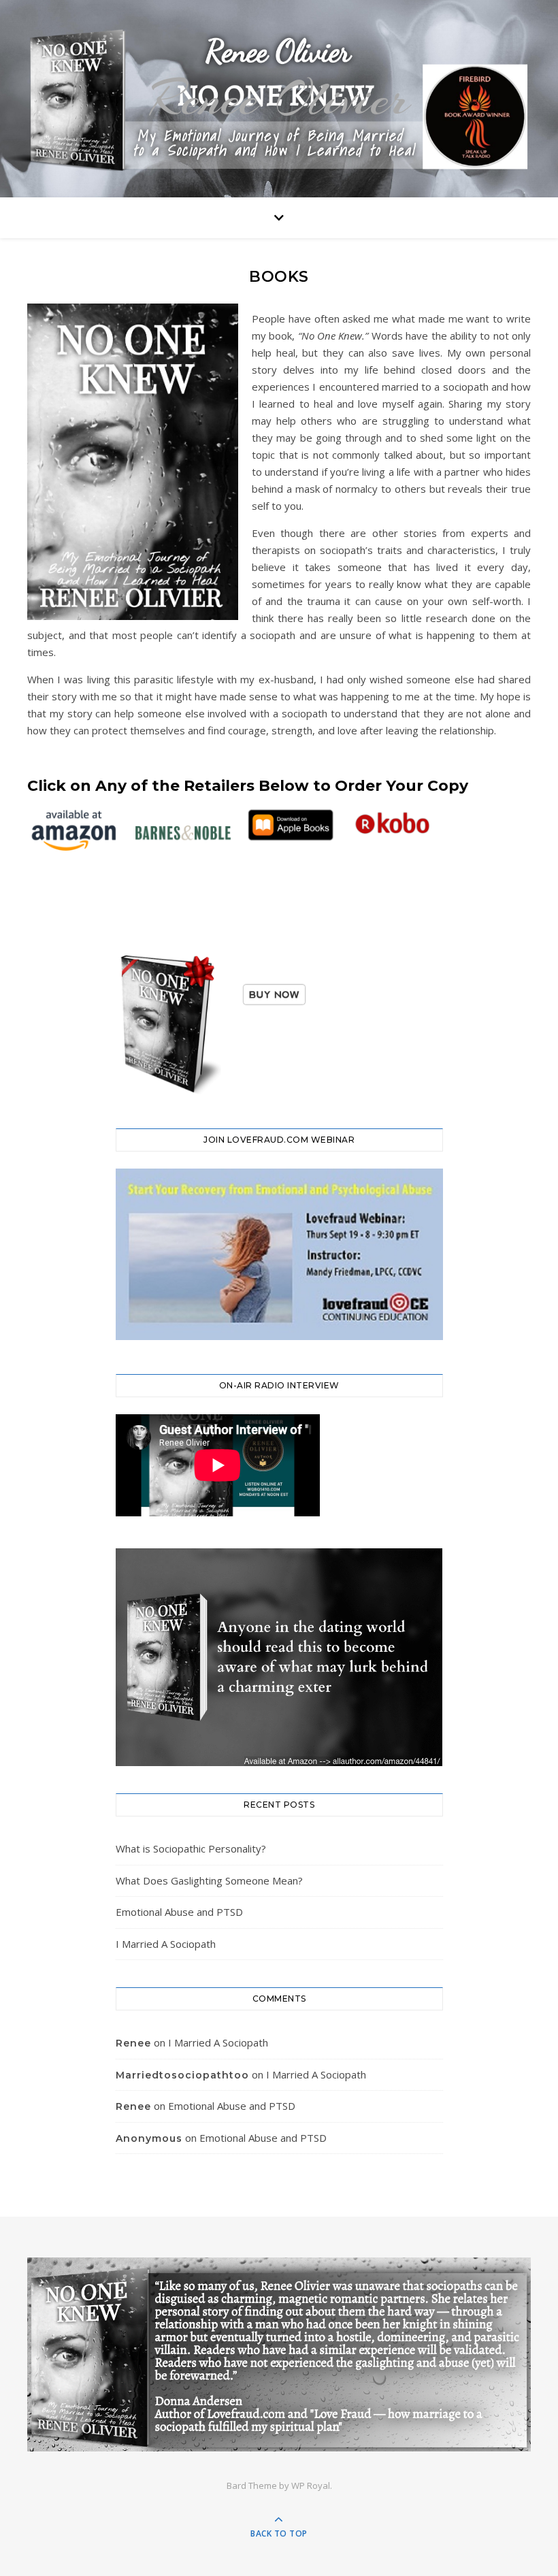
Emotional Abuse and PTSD (179, 1912)
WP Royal (311, 2485)
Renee (133, 2043)
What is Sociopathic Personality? (191, 1848)
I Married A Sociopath (166, 1944)
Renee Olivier (279, 99)
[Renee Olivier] (279, 2354)
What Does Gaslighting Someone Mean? (209, 1880)
